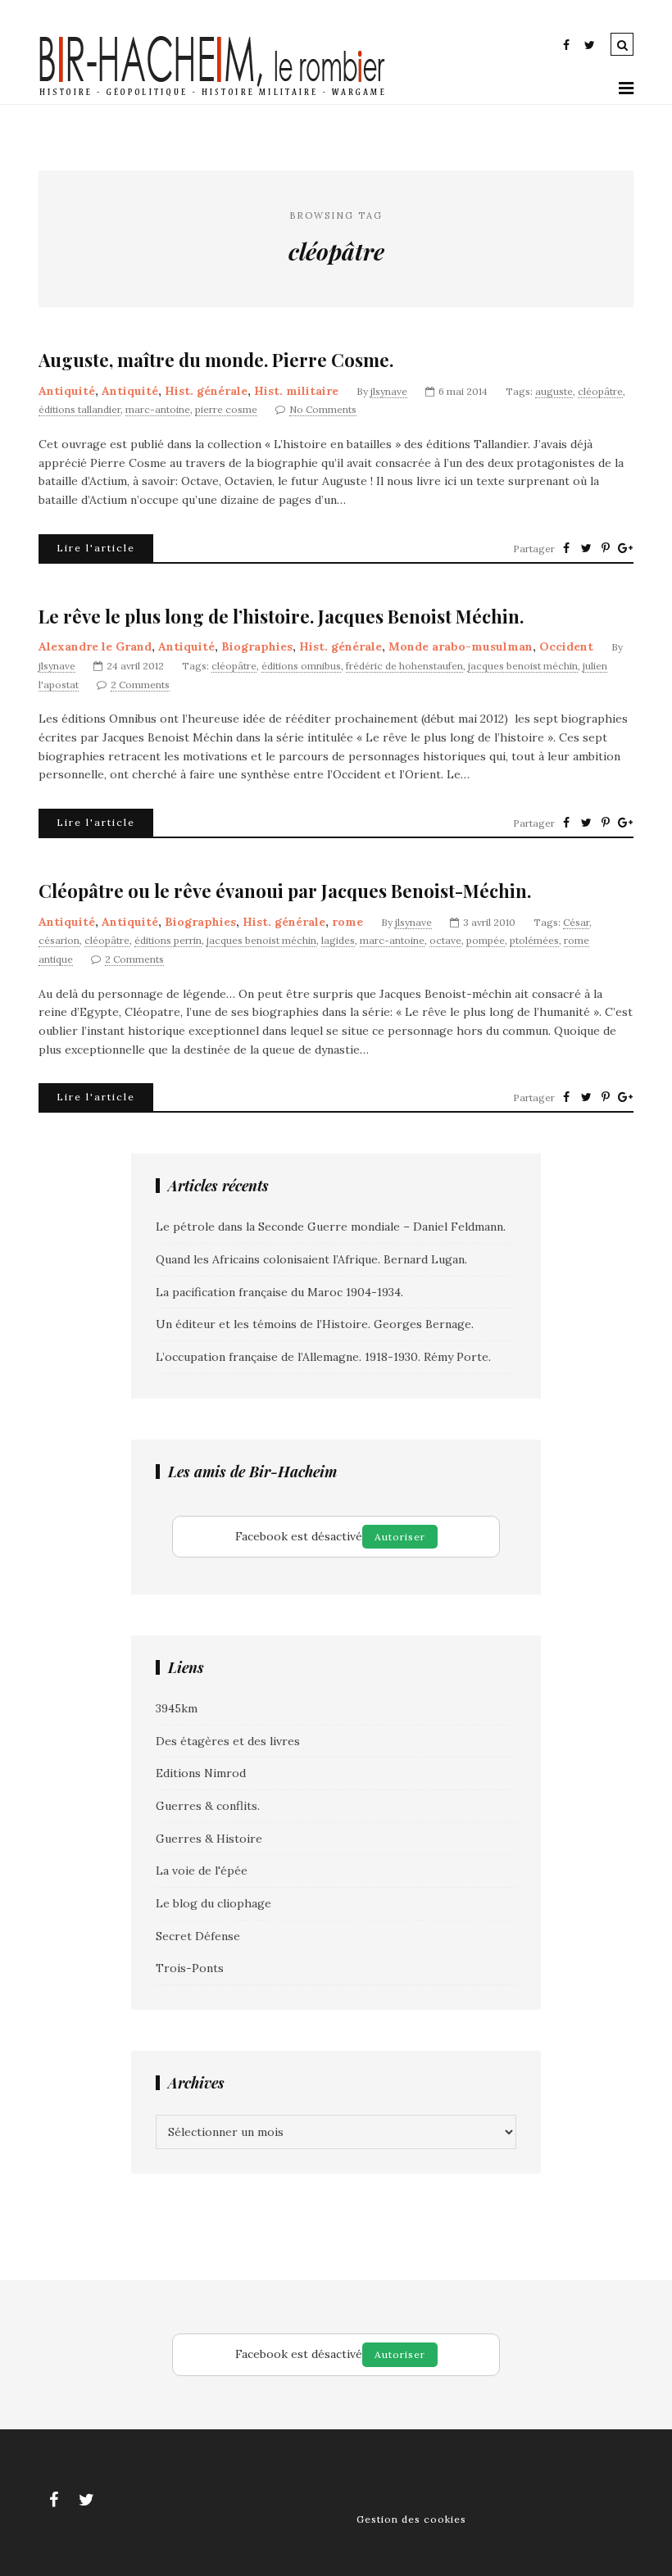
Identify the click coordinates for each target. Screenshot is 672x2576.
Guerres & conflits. (208, 1806)
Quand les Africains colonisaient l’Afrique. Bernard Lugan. (311, 1259)
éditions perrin (168, 940)
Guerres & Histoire (209, 1839)
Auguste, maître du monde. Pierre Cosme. (216, 360)
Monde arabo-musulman (461, 646)
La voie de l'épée (202, 1871)
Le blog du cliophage (213, 1903)
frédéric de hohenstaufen (404, 666)
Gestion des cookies (411, 2519)
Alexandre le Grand (95, 646)
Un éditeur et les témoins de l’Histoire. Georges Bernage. (315, 1324)
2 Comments (140, 685)
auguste (554, 391)
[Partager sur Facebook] (566, 548)
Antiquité (67, 391)
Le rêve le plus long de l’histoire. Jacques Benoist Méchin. (281, 617)
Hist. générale (206, 391)
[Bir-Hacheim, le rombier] (213, 94)
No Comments (323, 409)
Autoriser (400, 1537)
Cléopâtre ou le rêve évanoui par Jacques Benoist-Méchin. (285, 891)
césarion (59, 940)
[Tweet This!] (586, 548)
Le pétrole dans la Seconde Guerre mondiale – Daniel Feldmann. (331, 1227)
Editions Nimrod (201, 1773)
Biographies (257, 646)
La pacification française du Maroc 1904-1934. (279, 1292)
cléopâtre (600, 391)
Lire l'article (96, 548)
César (576, 922)
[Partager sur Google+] (625, 548)
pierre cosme (226, 409)
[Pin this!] (606, 548)
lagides (338, 940)
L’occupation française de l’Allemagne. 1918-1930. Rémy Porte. (323, 1357)
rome (347, 922)
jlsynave (389, 391)
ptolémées (534, 940)
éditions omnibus (301, 666)
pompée (486, 940)
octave (445, 940)
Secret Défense (198, 1936)
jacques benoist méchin (523, 666)
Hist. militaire (296, 391)
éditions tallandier (79, 409)
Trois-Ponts (190, 1968)
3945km (177, 1708)
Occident (566, 646)
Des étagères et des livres (228, 1741)
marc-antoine (158, 409)
